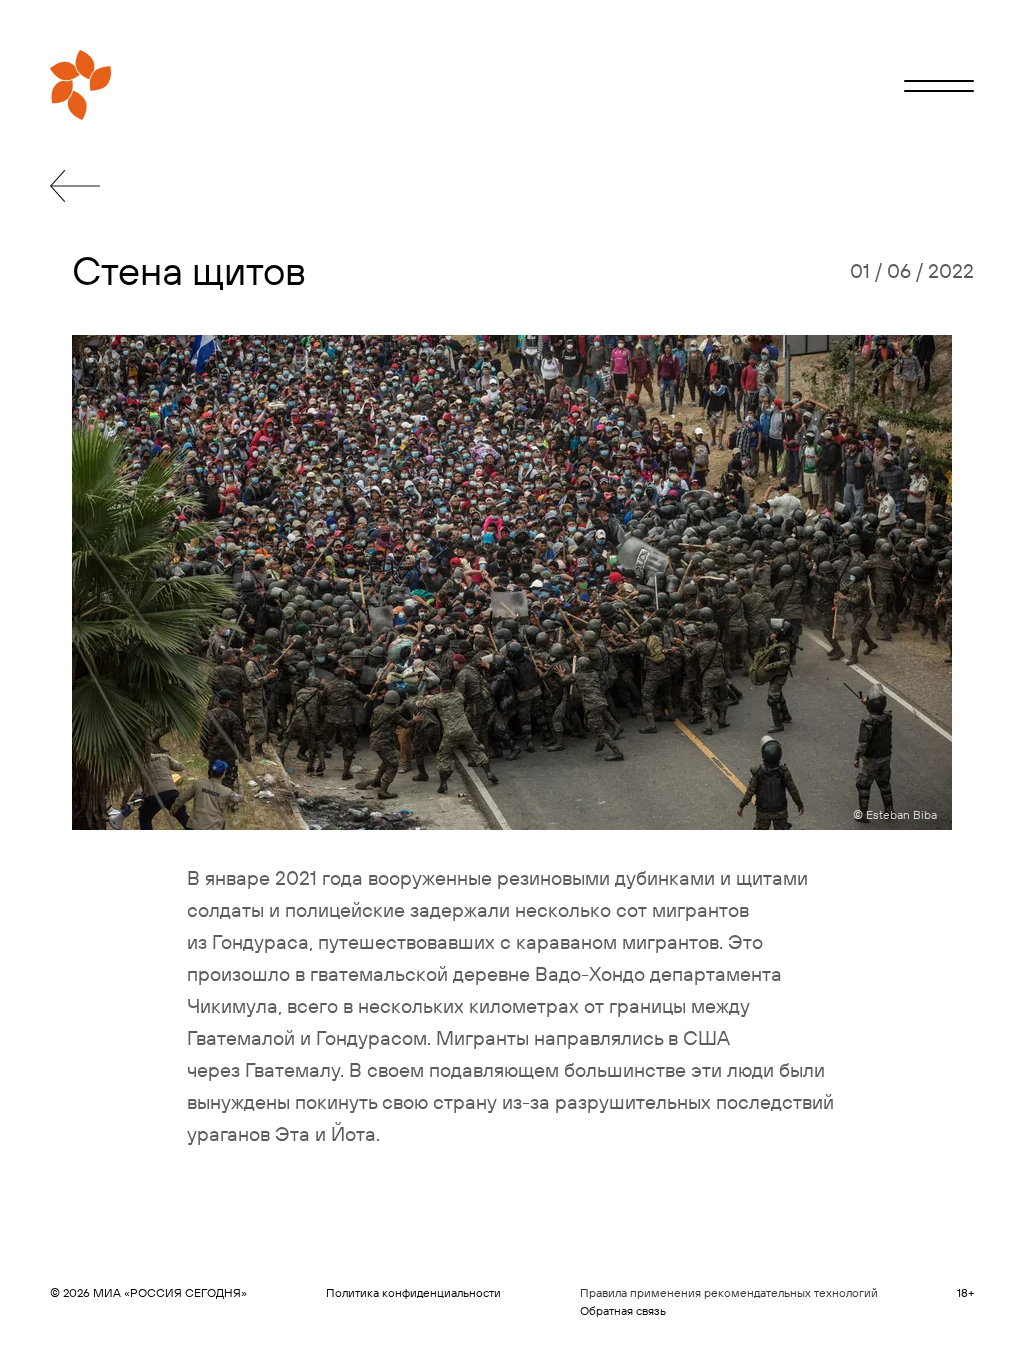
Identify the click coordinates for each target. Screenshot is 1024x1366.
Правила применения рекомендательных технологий (729, 1292)
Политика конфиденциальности (413, 1292)
